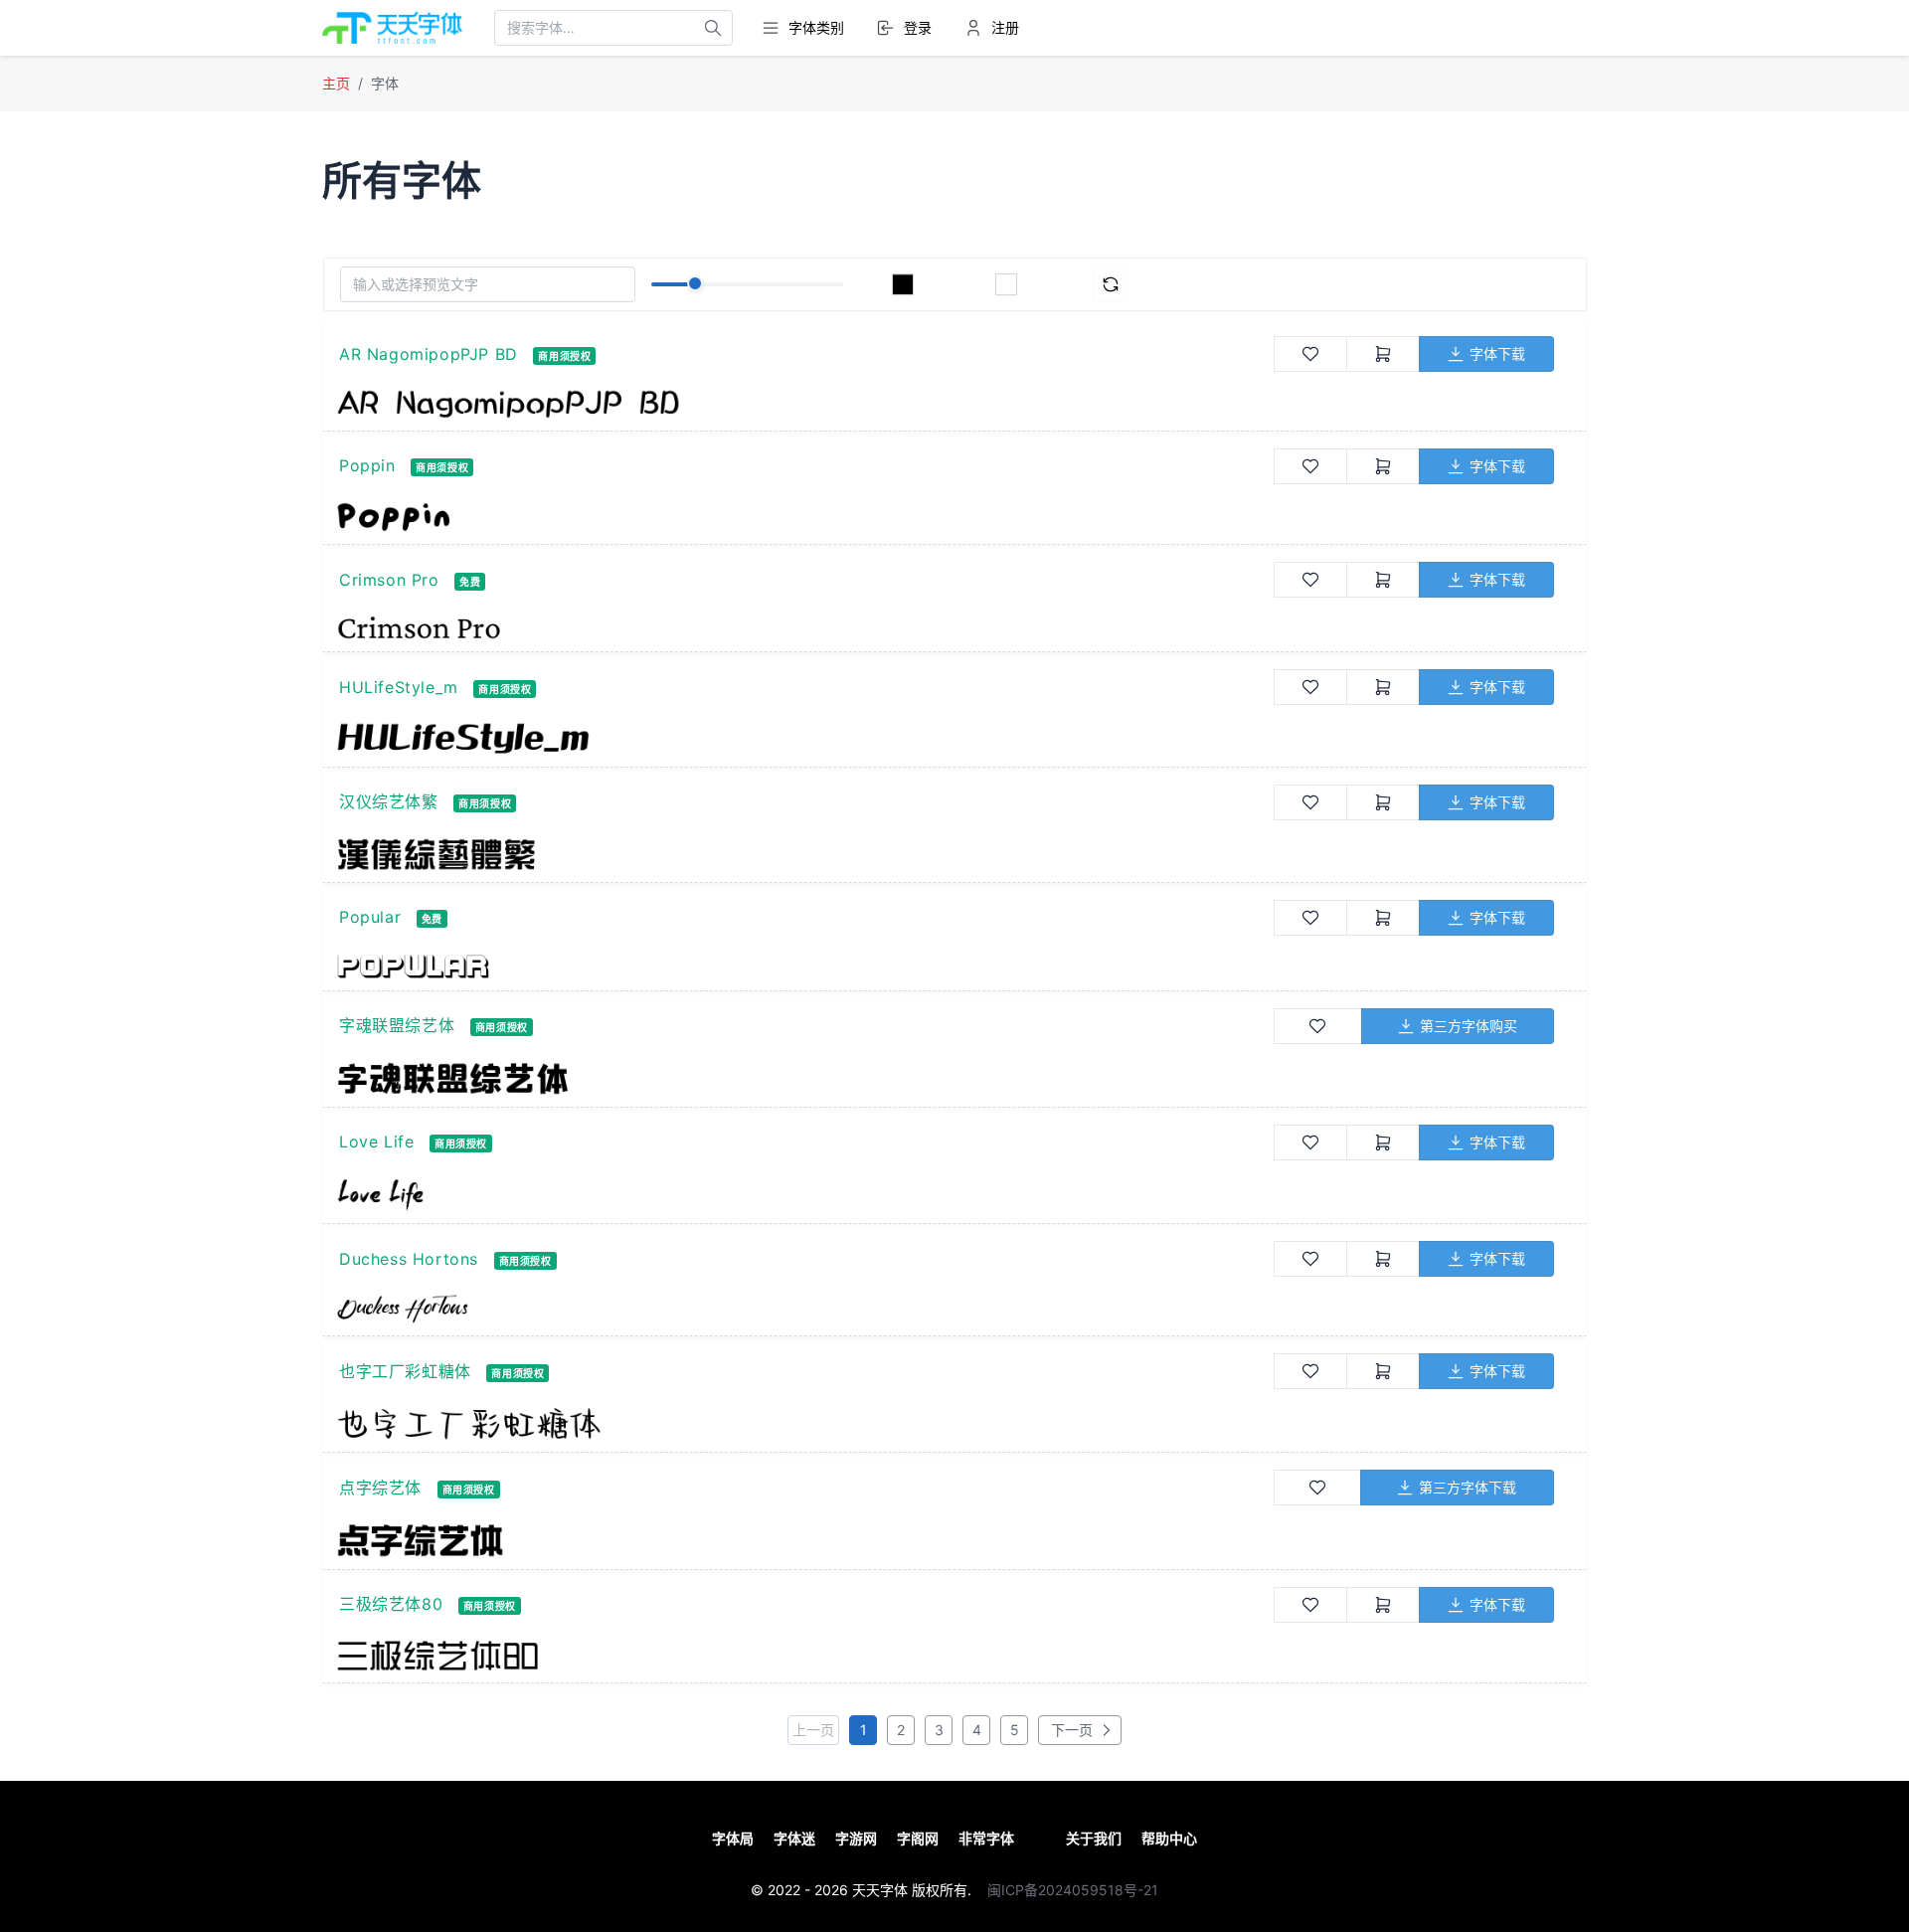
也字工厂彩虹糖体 (405, 1371)
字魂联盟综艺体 (397, 1025)
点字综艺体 (380, 1488)
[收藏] (1310, 354)
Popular (370, 917)
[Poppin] (805, 517)
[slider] (695, 283)
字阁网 (918, 1838)
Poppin (367, 465)
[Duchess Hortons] (805, 1309)
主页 (336, 83)
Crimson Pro (389, 580)
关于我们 (1094, 1838)
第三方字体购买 (1469, 1026)
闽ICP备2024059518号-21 (1073, 1890)
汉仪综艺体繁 (389, 801)
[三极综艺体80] (805, 1656)
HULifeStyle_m (399, 687)
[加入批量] (1383, 354)
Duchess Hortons (409, 1259)
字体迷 (794, 1838)
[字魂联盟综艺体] (805, 1078)
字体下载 (1497, 353)
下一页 (1070, 1730)
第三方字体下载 (1468, 1487)
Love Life (376, 1142)
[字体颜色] (903, 284)
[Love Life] (805, 1195)
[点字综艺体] (805, 1540)
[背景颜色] (1006, 284)
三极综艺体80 (391, 1604)
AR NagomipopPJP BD (429, 354)
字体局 (733, 1838)
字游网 (856, 1838)
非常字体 (986, 1838)
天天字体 (880, 1890)
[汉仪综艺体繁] (805, 854)
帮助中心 (1169, 1838)
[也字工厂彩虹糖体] (805, 1423)
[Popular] (805, 966)
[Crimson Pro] (805, 627)
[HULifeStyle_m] (805, 738)
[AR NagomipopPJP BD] (805, 404)
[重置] (1111, 284)
